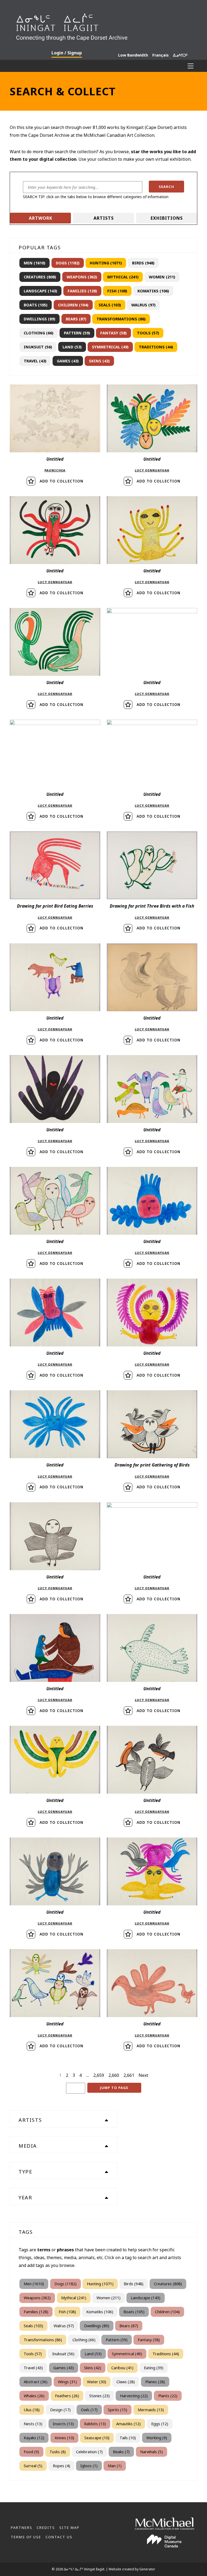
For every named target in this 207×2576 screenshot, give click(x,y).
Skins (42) (99, 361)
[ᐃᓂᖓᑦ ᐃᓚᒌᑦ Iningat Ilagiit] (103, 25)
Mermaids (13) (151, 2410)
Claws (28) (126, 2382)
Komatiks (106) (153, 291)
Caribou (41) (122, 2368)
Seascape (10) (97, 2438)
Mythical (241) (123, 277)
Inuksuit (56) (38, 347)
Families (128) (82, 291)
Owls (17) (89, 2410)
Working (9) (157, 2438)
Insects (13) (63, 2424)
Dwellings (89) (39, 319)
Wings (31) (67, 2382)
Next (143, 2075)
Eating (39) (154, 2368)
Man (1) (115, 2466)
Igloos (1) (89, 2466)
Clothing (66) (39, 333)
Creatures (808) (40, 277)
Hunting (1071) (106, 263)
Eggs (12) (160, 2424)
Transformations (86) (121, 319)
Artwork (41, 218)
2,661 (129, 2075)
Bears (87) (76, 319)
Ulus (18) (32, 2410)
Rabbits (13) (95, 2424)
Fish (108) (117, 291)
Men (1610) (34, 263)
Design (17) (60, 2410)
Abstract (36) (36, 2382)
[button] (167, 187)
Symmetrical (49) (110, 347)
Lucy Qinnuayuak (152, 470)
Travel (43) (35, 361)
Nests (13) (33, 2424)
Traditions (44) (156, 347)
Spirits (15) (118, 2410)
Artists (104, 218)
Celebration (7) (89, 2452)
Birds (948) (143, 263)
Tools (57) (148, 333)
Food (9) (31, 2452)
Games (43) (68, 361)
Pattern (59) (77, 333)
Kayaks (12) (34, 2438)
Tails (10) (128, 2438)
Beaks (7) (121, 2452)
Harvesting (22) (134, 2396)
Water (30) (97, 2382)
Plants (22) (168, 2396)
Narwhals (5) (151, 2452)
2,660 (114, 2075)
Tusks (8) (58, 2452)
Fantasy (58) (113, 333)
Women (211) (162, 277)
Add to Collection (61, 481)
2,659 (99, 2075)
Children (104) (73, 305)
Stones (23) (99, 2396)
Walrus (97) (143, 305)
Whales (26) (34, 2396)
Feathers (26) (67, 2396)
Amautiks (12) (128, 2424)
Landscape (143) (40, 291)
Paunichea (55, 470)
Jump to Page (114, 2088)
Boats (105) (36, 305)
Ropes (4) (61, 2466)
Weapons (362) (82, 277)
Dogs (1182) (68, 263)
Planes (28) (155, 2382)
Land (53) (72, 347)
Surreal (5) (33, 2466)
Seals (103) (110, 305)
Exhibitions (167, 218)
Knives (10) (64, 2438)
